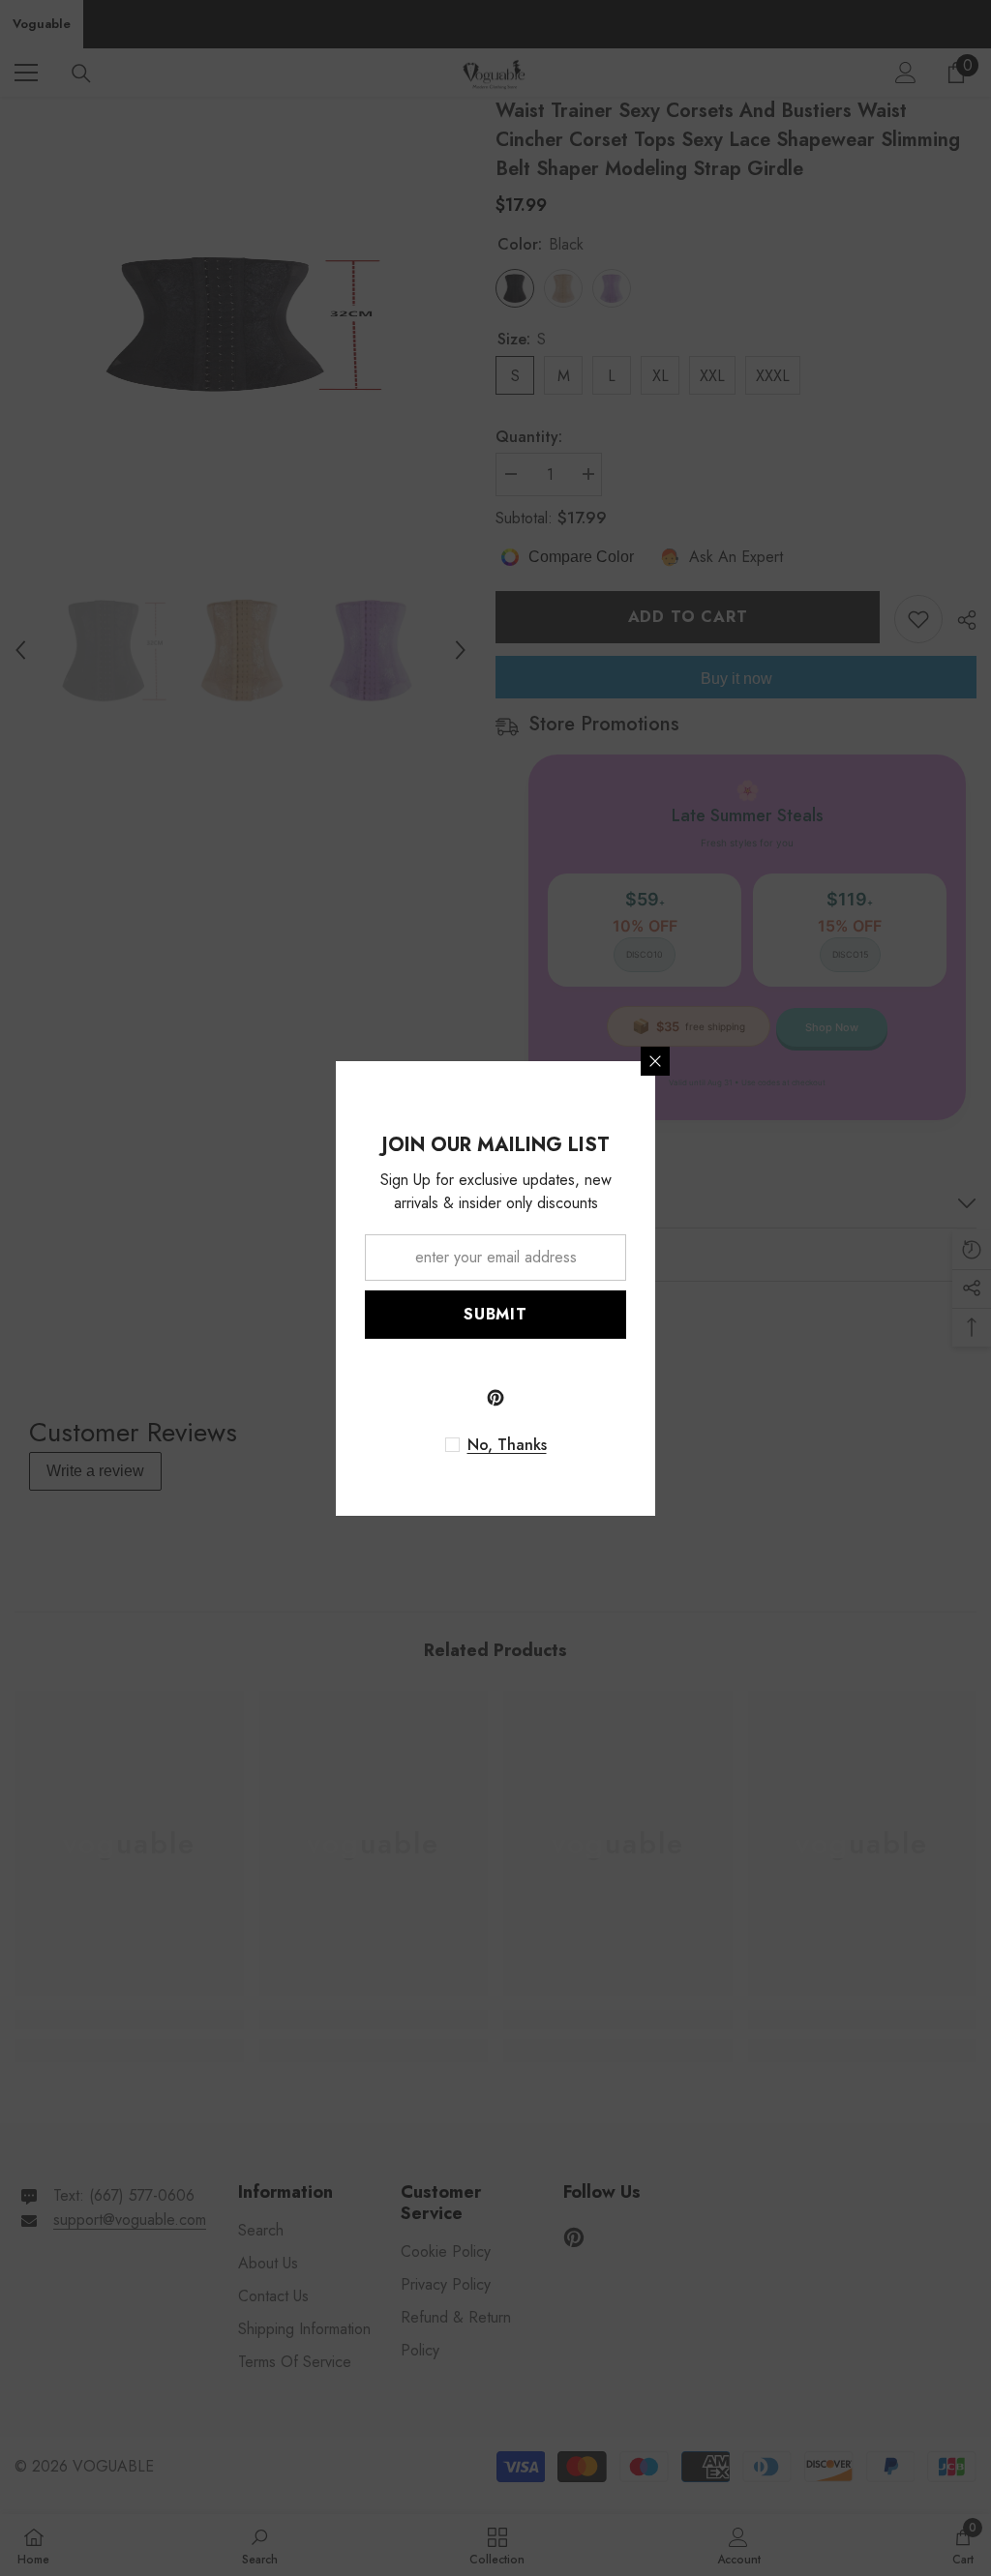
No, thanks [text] (507, 1445)
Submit (495, 1314)
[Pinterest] (495, 1398)
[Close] (655, 1061)
